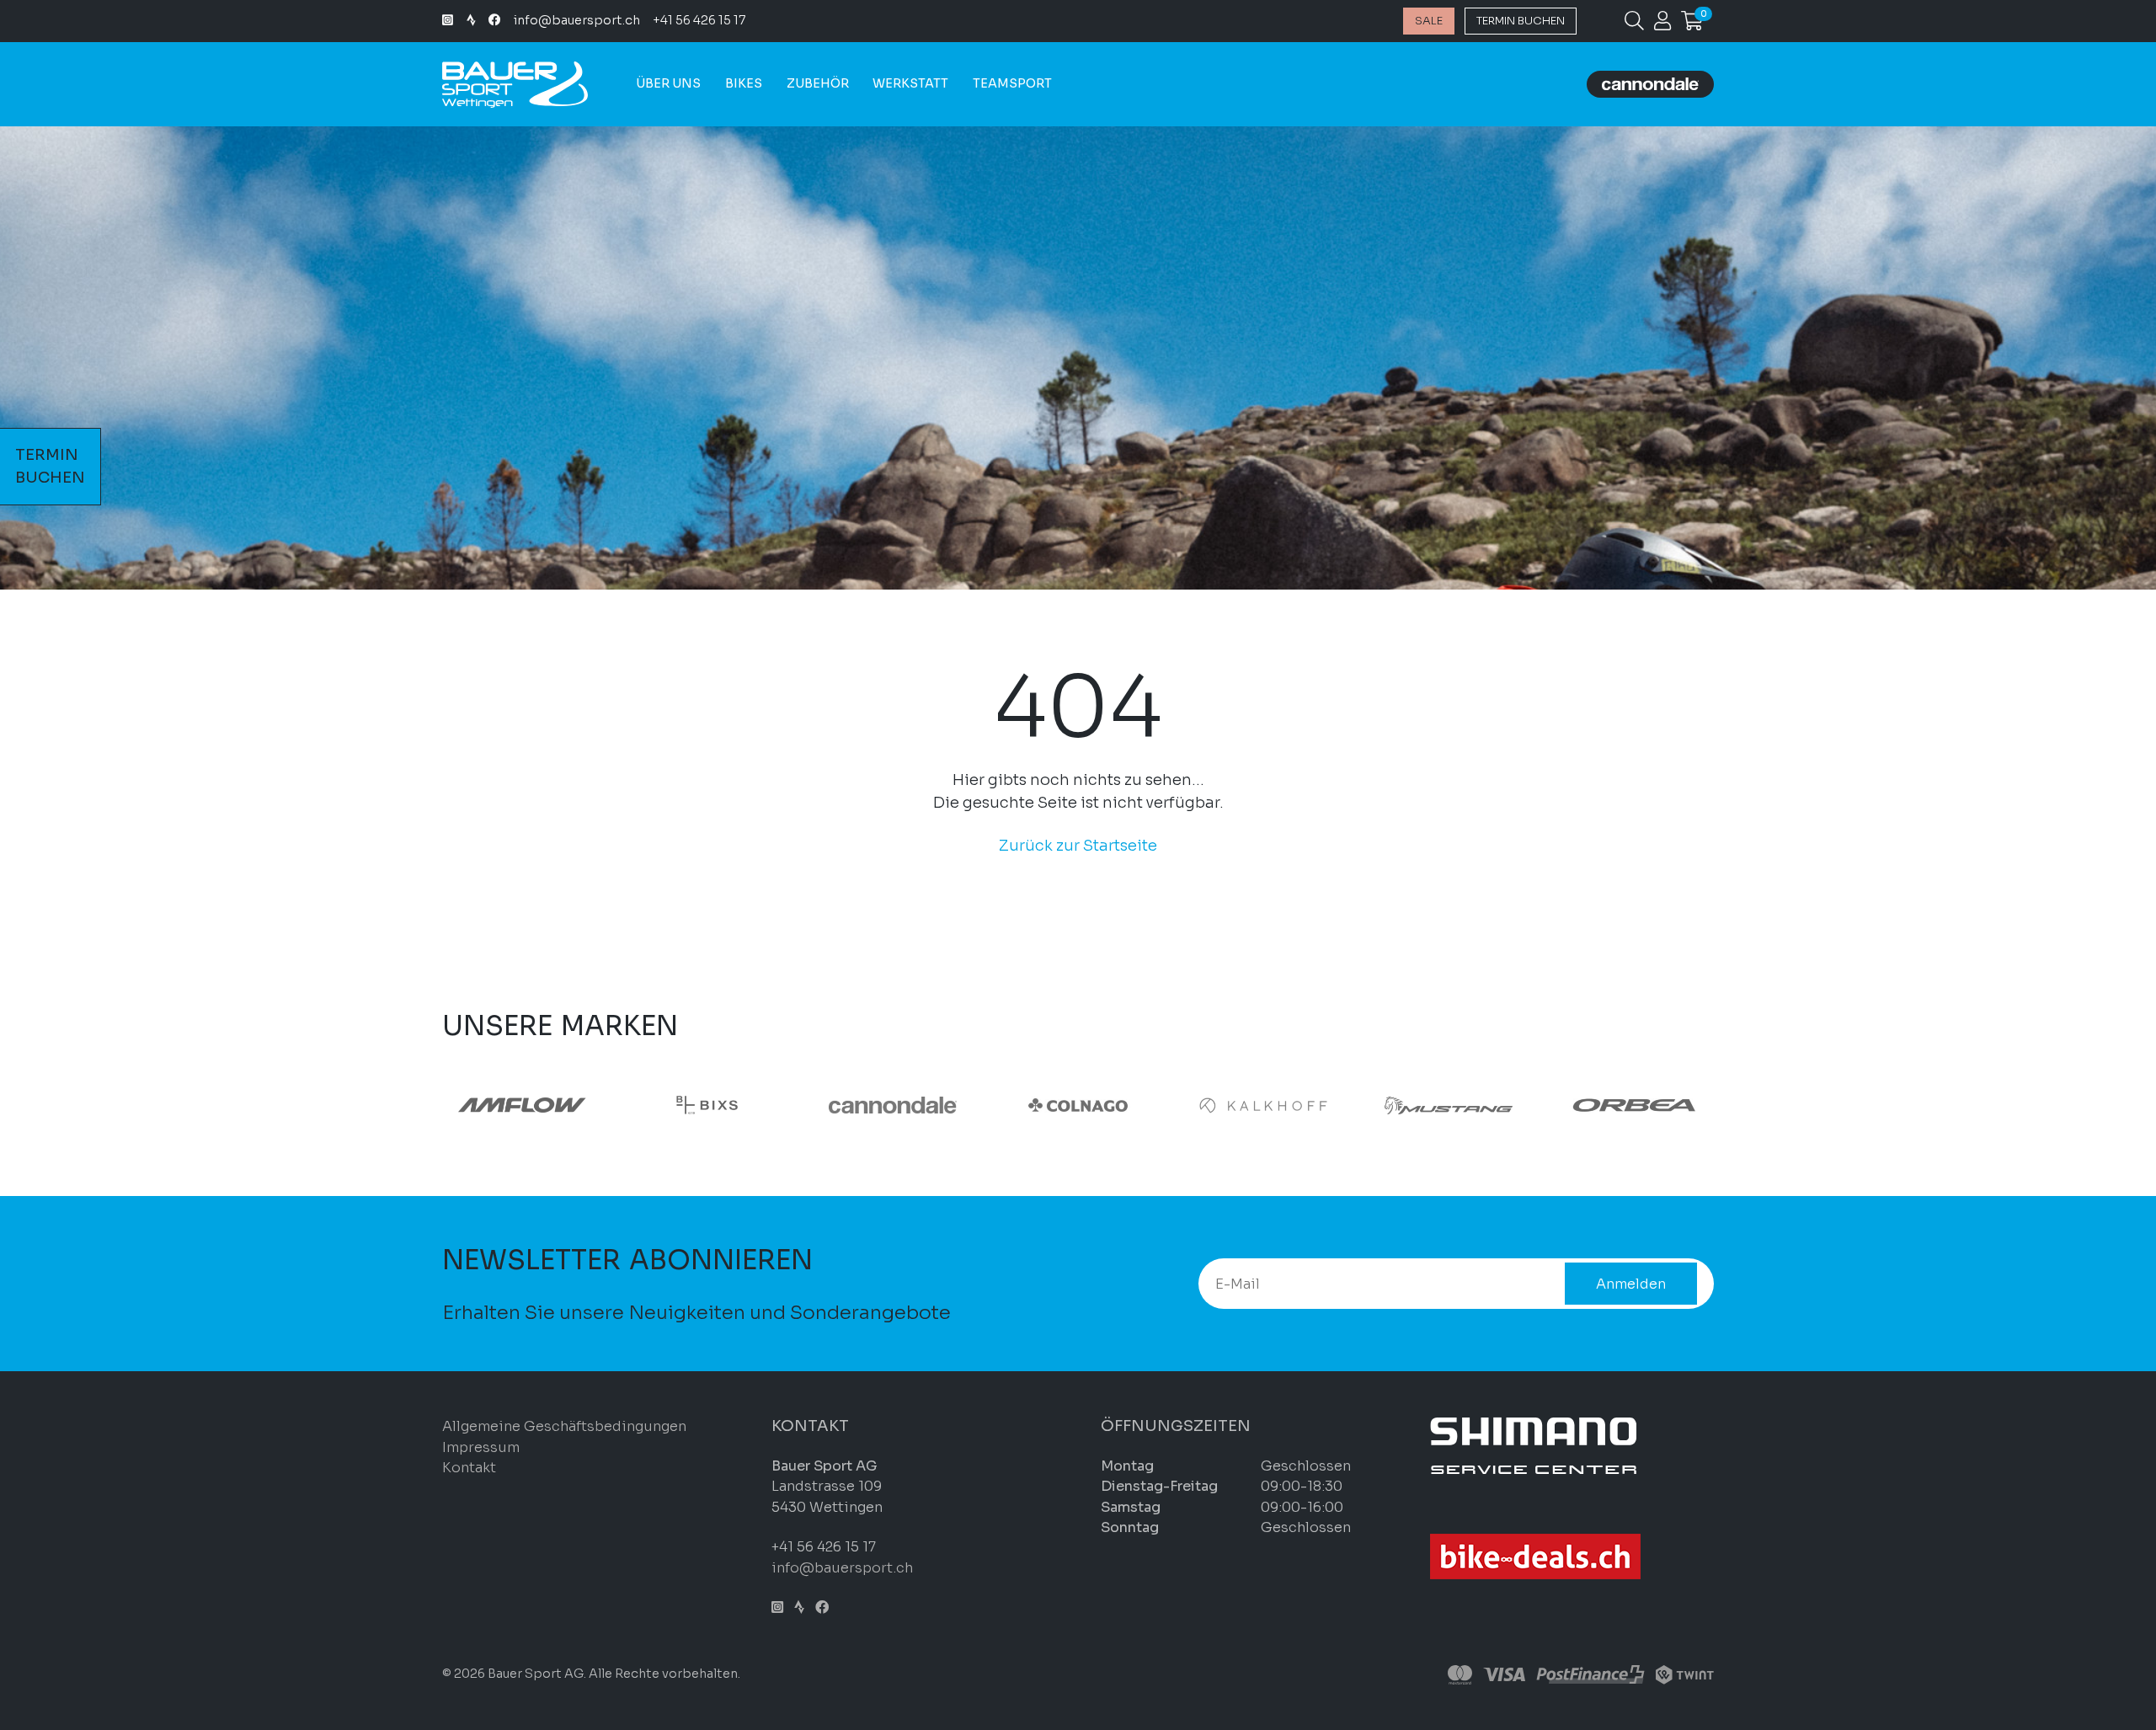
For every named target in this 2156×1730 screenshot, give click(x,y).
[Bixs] (707, 1105)
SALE (1429, 21)
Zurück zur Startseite (1078, 846)
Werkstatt (910, 83)
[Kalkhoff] (1263, 1105)
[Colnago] (1078, 1105)
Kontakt (469, 1468)
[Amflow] (522, 1105)
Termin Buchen (1521, 21)
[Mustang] (1449, 1105)
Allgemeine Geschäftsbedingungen (564, 1426)
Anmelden (1631, 1284)
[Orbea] (1634, 1105)
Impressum (481, 1447)
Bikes (744, 83)
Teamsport (1012, 83)
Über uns (668, 83)
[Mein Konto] (1662, 24)
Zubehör (818, 83)
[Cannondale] (893, 1105)
